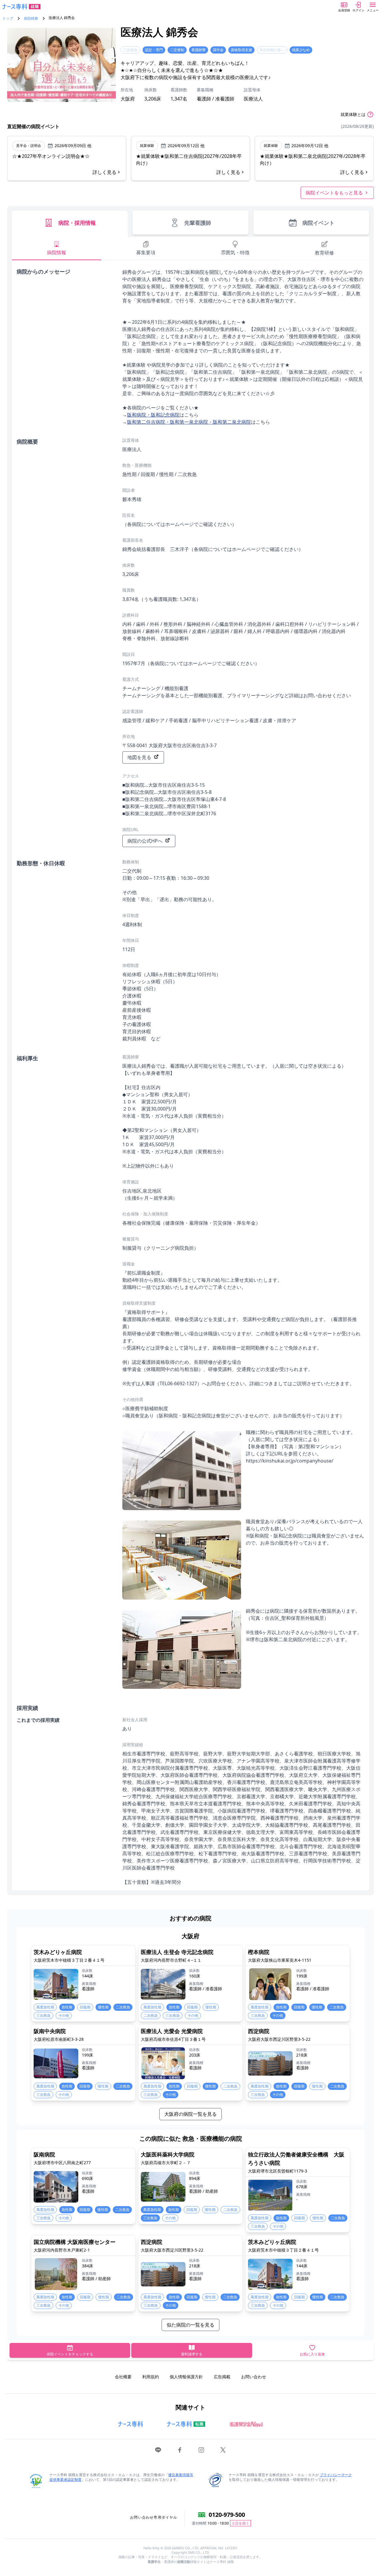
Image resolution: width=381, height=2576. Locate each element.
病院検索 (31, 18)
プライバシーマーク (336, 2475)
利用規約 (151, 2377)
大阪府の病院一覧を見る (190, 2114)
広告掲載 (222, 2377)
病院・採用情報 (77, 223)
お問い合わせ (254, 2377)
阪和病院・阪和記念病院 (153, 415)
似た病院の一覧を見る (190, 2325)
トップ (8, 18)
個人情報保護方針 (186, 2377)
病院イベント (318, 223)
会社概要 (123, 2377)
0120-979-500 (227, 2515)
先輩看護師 (198, 223)
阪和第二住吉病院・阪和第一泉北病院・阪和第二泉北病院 (189, 422)
